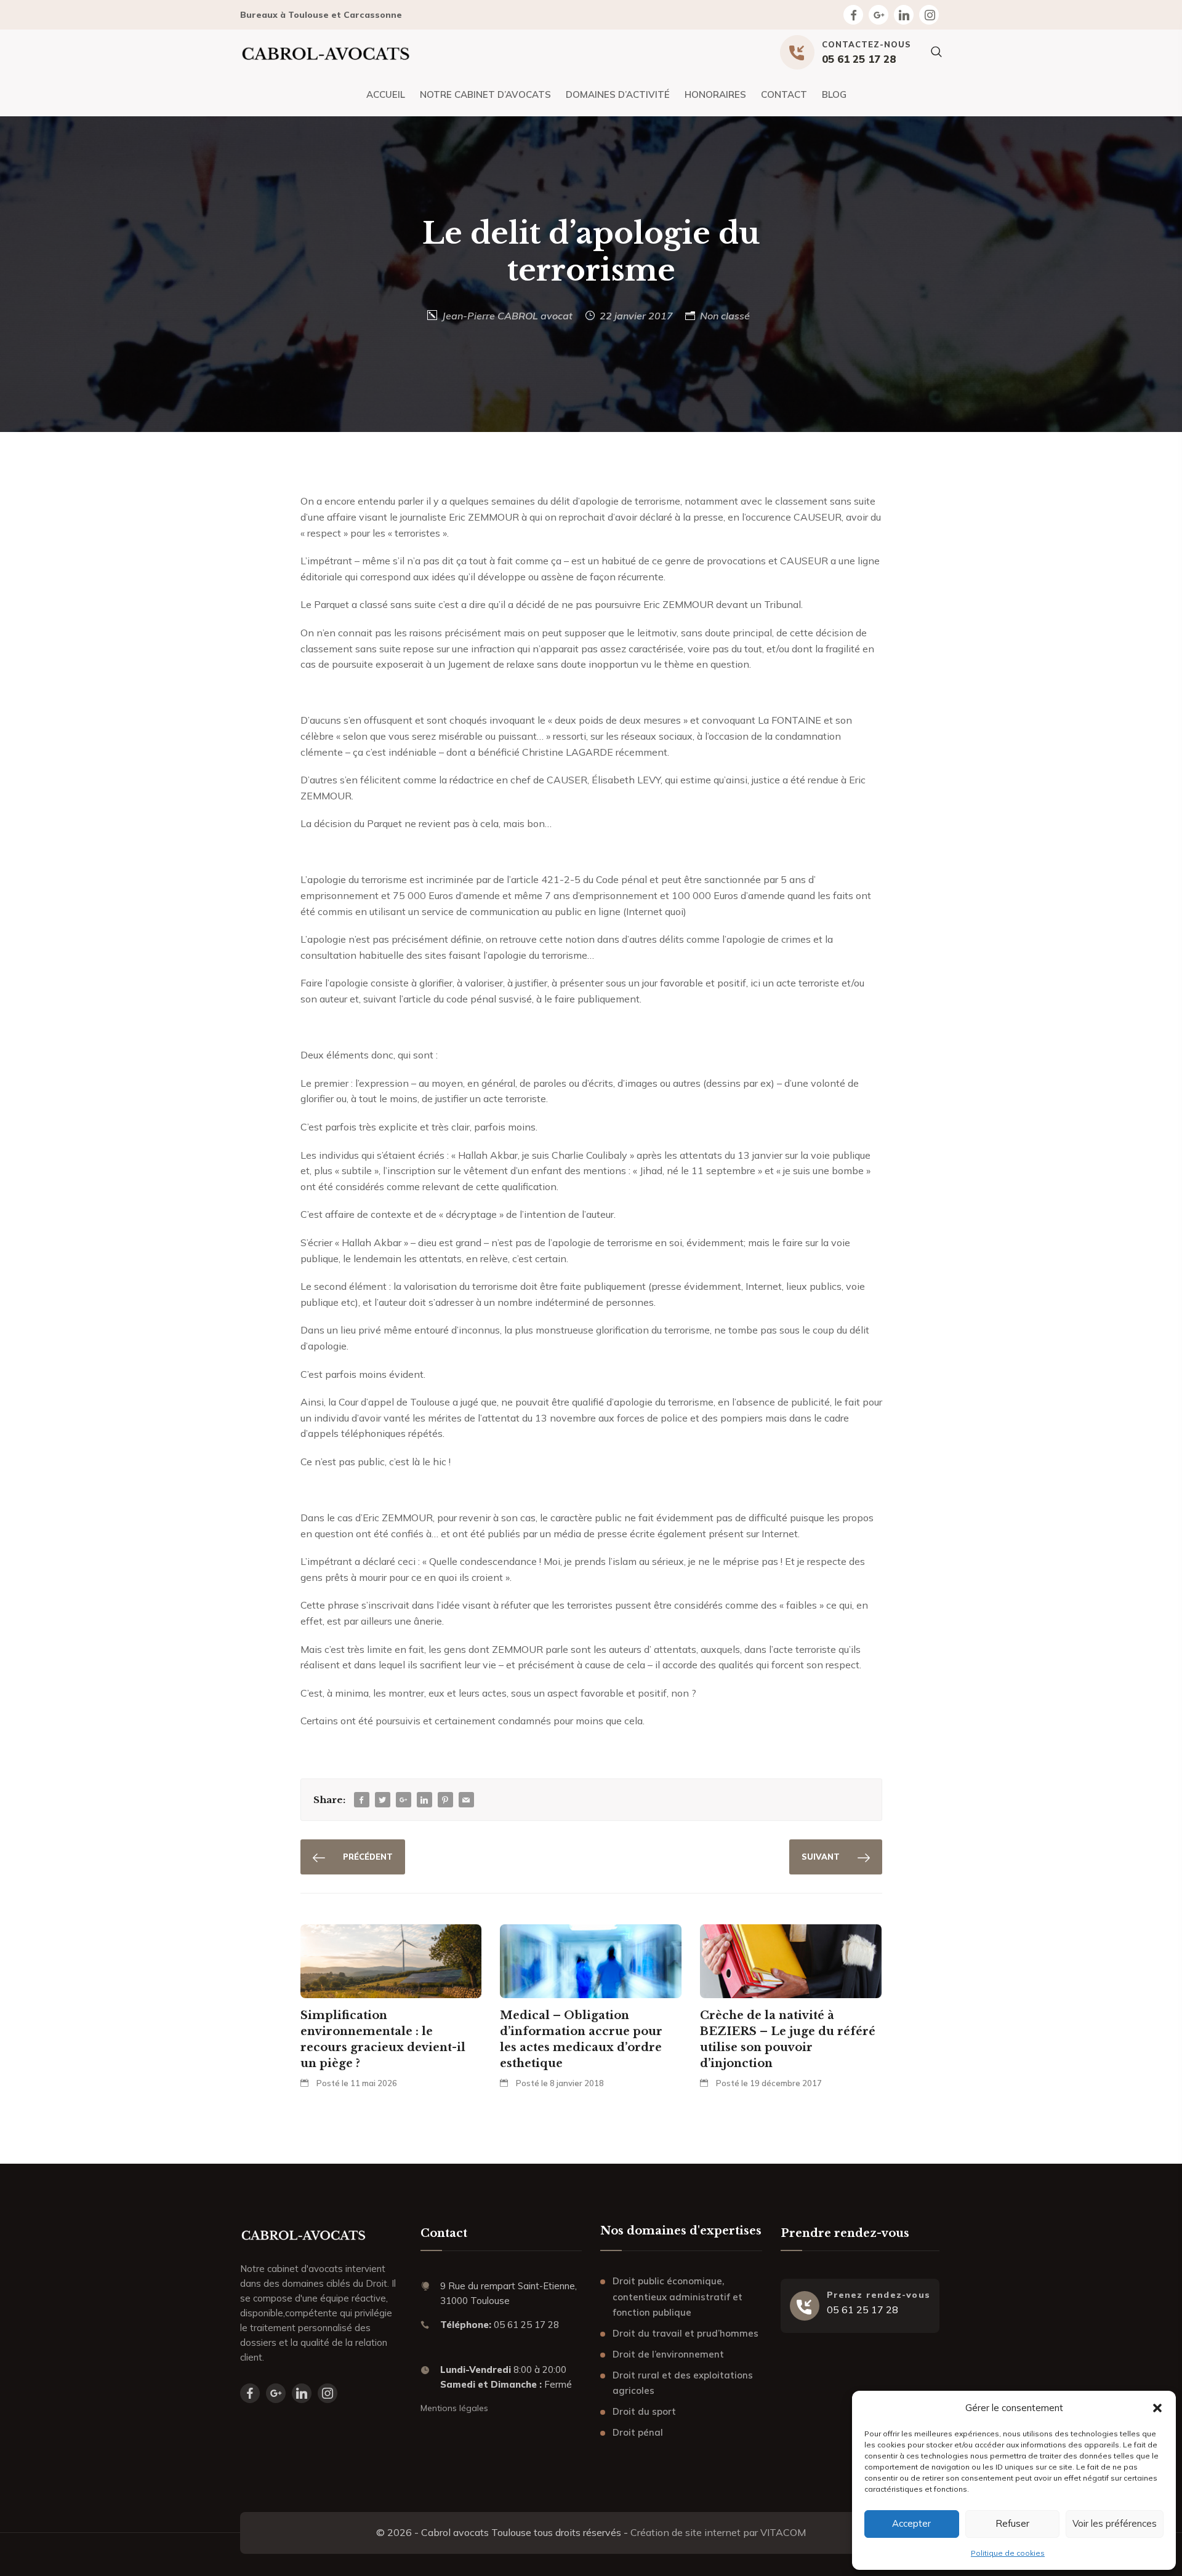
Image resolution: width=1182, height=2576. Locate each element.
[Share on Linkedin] (424, 1800)
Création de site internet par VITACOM (718, 2532)
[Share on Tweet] (382, 1800)
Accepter (911, 2523)
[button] (1157, 2408)
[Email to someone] (466, 1800)
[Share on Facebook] (361, 1800)
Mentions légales (454, 2408)
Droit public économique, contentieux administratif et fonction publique (677, 2297)
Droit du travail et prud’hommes (685, 2333)
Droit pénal (638, 2432)
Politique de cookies (1008, 2553)
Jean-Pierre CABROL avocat (507, 316)
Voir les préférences (1115, 2523)
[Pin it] (445, 1800)
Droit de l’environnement (668, 2354)
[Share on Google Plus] (403, 1800)
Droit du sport (644, 2411)
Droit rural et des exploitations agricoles (683, 2383)
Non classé (725, 316)
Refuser (1012, 2523)
